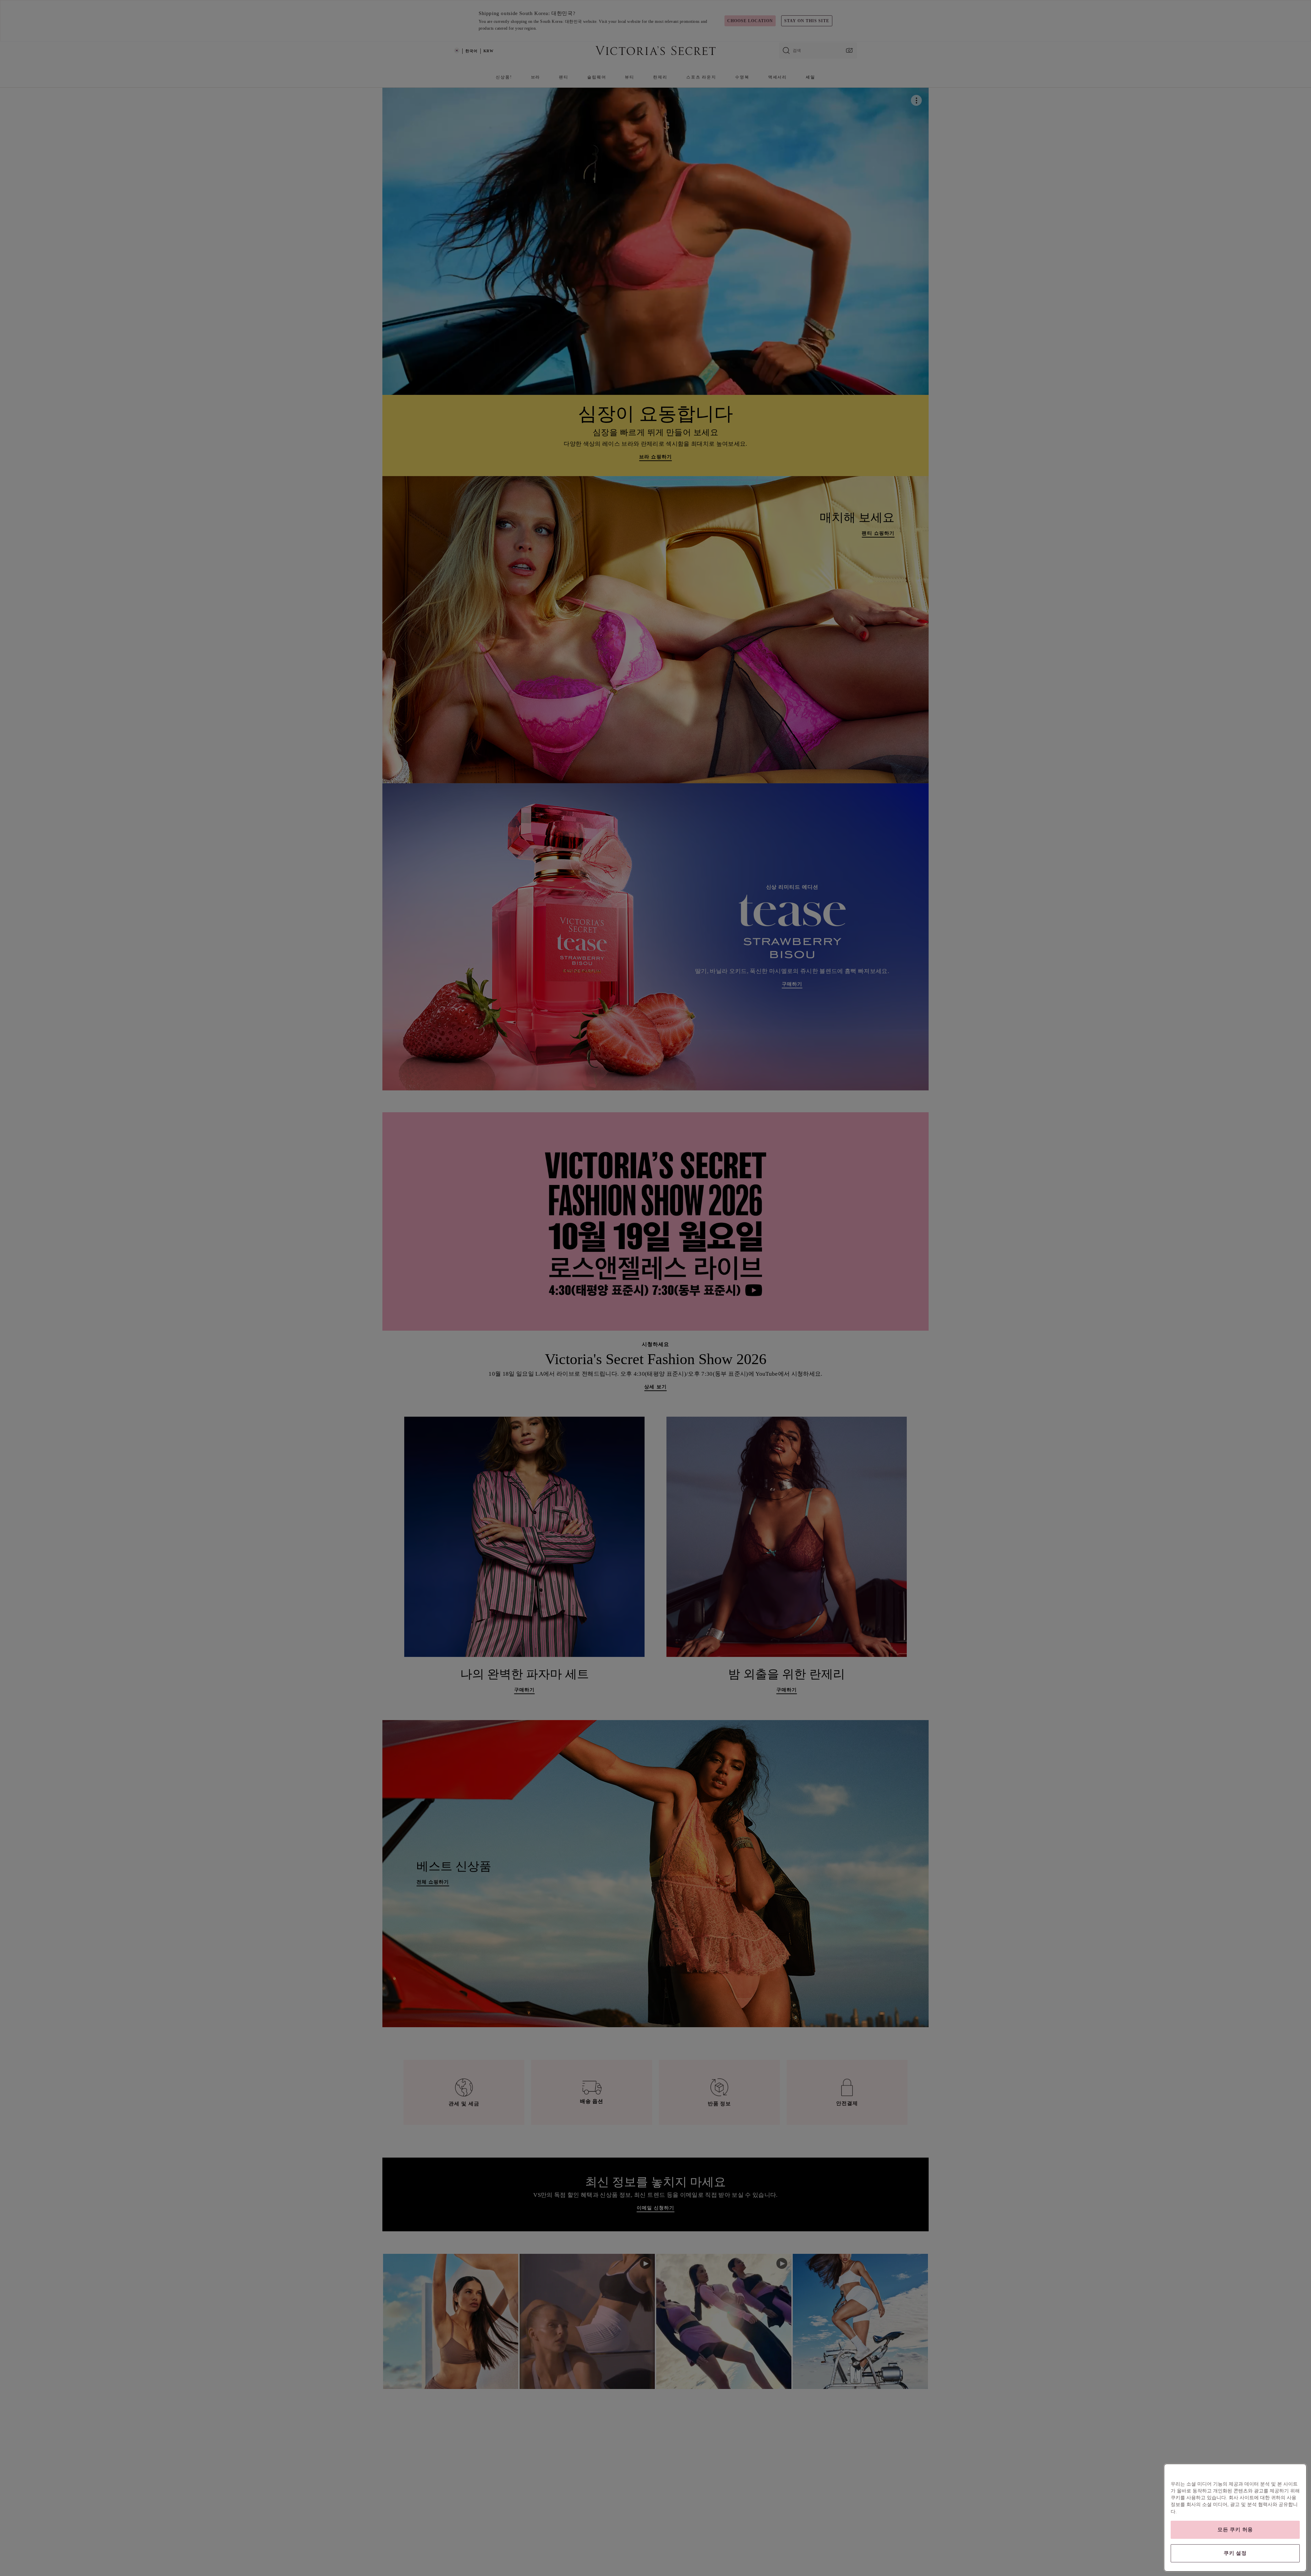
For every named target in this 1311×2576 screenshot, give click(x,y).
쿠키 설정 (1235, 2553)
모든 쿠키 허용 (1235, 2530)
